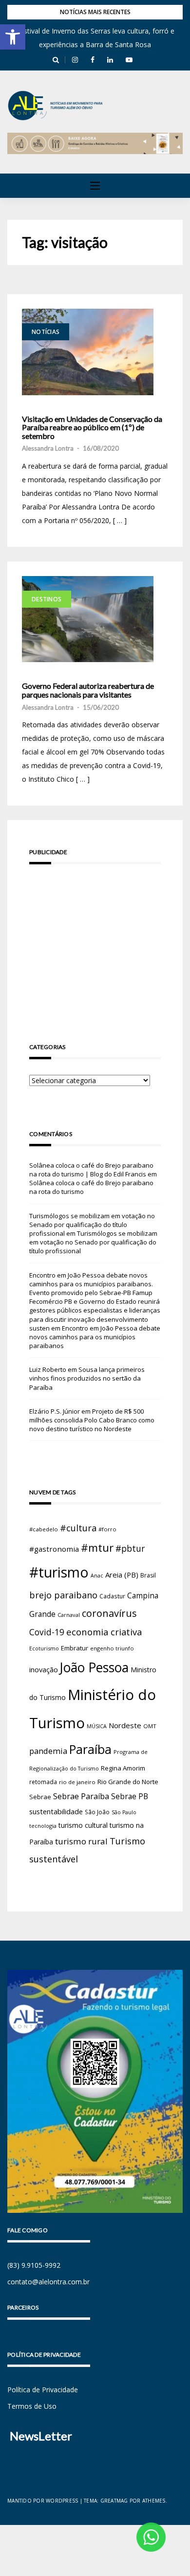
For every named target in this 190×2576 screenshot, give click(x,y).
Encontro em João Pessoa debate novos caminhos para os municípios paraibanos (95, 1337)
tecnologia (43, 1826)
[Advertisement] (95, 940)
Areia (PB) (122, 1575)
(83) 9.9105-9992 (34, 2265)
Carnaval (69, 1615)
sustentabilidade (56, 1811)
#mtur (97, 1547)
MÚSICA (97, 1726)
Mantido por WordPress (43, 2501)
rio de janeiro (77, 1782)
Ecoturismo (44, 1648)
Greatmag (114, 2501)
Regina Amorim (123, 1768)
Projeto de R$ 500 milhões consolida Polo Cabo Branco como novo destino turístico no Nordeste (92, 1420)
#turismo (59, 1572)
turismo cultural (83, 1825)
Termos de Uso (32, 2406)
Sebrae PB (130, 1796)
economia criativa (104, 1632)
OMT (150, 1726)
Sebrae (40, 1797)
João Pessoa (94, 1667)
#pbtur (130, 1549)
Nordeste (125, 1725)
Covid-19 (47, 1632)
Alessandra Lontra (48, 448)
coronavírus (109, 1613)
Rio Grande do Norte (128, 1782)
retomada (43, 1782)
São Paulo (124, 1812)
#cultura (78, 1528)
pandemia (48, 1751)
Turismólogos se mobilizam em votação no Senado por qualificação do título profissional (92, 1225)
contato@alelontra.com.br (48, 2282)
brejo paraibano (63, 1595)
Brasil (148, 1575)
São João (97, 1812)
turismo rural (81, 1841)
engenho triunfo (112, 1648)
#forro (107, 1529)
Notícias (46, 332)
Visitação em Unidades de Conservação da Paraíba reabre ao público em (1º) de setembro (92, 428)
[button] (13, 37)
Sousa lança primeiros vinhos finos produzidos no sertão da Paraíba (87, 1378)
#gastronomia (54, 1549)
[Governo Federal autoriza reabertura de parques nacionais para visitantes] (88, 619)
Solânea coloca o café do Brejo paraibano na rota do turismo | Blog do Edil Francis (91, 1170)
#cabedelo (44, 1529)
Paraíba (90, 1749)
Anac (97, 1576)
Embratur (75, 1648)
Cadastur (112, 1596)
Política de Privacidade (43, 2390)
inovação (44, 1669)
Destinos (47, 599)
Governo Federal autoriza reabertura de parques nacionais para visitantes (88, 690)
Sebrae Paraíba (81, 1796)
